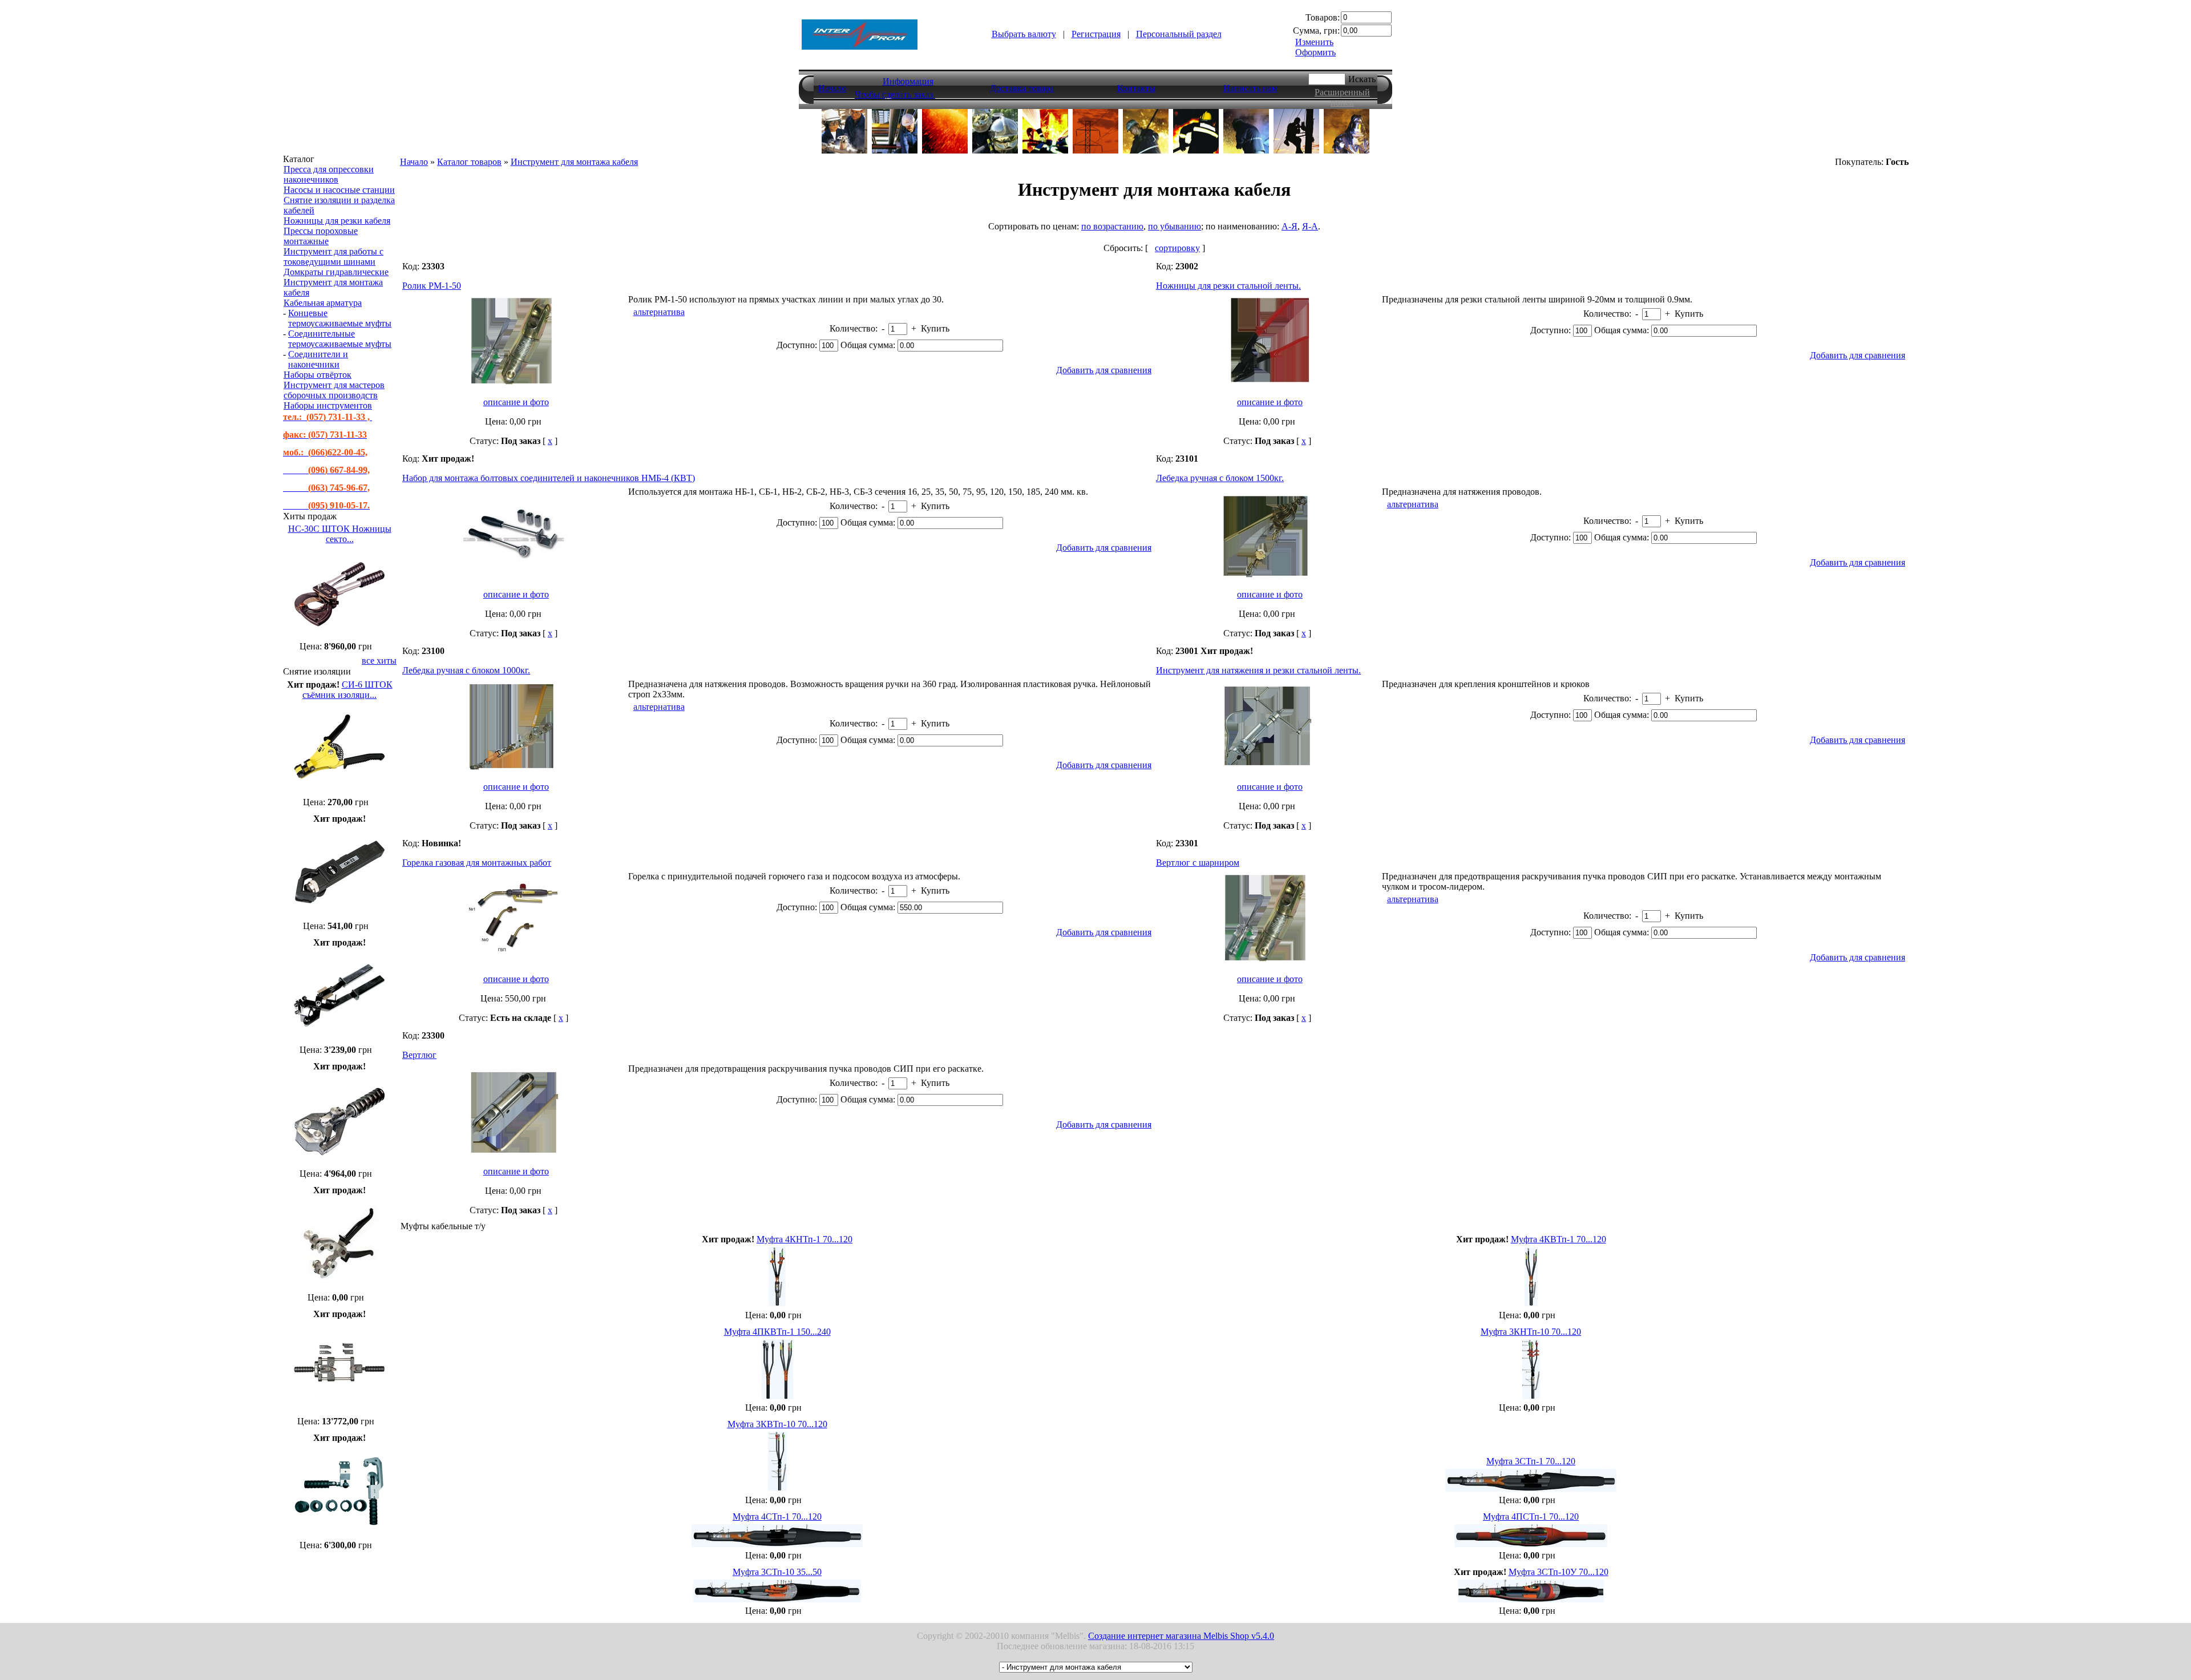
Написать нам (1250, 88)
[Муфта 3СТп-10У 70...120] (1531, 1599)
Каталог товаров (469, 162)
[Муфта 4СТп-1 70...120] (777, 1544)
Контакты (1136, 88)
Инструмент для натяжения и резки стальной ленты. (1258, 670)
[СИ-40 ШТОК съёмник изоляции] (339, 1162)
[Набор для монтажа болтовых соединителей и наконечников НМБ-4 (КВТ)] (514, 577)
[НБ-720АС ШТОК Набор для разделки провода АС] (339, 1534)
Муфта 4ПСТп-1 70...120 (1531, 1517)
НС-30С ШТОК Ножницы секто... (340, 534)
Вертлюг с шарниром (1198, 863)
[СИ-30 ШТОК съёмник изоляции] (339, 1038)
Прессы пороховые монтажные (321, 236)
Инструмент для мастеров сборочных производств (334, 390)
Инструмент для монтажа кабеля (574, 162)
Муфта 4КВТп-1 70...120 (1559, 1239)
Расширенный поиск (1342, 97)
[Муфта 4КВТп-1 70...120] (1531, 1304)
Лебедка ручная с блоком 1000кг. (466, 670)
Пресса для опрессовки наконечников (329, 174)
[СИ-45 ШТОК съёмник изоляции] (339, 1286)
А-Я (1289, 226)
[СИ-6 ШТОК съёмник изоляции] (339, 791)
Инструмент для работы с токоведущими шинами (333, 257)
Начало (832, 88)
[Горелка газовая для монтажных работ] (514, 962)
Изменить (1314, 42)
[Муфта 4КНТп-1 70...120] (777, 1304)
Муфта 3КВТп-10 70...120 (777, 1424)
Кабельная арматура (323, 303)
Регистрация (1096, 34)
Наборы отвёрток (318, 375)
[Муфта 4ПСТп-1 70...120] (1531, 1544)
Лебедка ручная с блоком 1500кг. (1220, 478)
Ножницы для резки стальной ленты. (1228, 286)
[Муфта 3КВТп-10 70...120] (777, 1489)
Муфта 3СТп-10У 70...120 (1559, 1572)
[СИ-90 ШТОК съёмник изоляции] (339, 1410)
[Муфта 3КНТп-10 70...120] (1531, 1396)
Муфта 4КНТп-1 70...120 (805, 1239)
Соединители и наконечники (318, 359)
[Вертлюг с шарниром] (1267, 962)
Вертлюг (419, 1055)
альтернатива (659, 312)
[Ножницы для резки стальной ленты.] (1267, 385)
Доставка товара (1022, 88)
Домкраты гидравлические (336, 272)
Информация (908, 81)
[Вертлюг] (514, 1154)
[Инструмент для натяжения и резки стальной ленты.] (1267, 770)
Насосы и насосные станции (339, 190)
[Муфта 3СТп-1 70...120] (1531, 1489)
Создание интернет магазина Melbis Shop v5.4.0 (1181, 1636)
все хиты (379, 661)
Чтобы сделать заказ (895, 94)
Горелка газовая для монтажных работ (477, 863)
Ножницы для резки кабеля (337, 221)
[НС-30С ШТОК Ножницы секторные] (339, 635)
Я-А (1310, 226)
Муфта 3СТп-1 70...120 (1531, 1461)
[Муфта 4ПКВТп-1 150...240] (777, 1396)
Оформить (1315, 52)
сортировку (1177, 248)
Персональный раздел (1179, 34)
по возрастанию (1112, 226)
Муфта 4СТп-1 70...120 (777, 1517)
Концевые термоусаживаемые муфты (340, 318)
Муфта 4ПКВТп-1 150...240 (777, 1332)
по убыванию (1175, 226)
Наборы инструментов (328, 405)
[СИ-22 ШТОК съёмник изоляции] (339, 914)
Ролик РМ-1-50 (432, 286)
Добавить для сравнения (1104, 370)
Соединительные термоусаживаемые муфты (340, 339)
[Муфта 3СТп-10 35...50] (777, 1599)
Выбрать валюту (1024, 34)
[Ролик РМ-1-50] (514, 385)
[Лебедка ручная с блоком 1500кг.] (1267, 577)
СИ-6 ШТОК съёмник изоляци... (347, 690)
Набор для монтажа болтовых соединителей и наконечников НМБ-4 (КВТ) (549, 478)
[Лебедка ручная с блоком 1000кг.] (514, 770)
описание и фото (516, 402)
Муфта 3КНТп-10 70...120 (1531, 1332)
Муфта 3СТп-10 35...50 (777, 1572)
